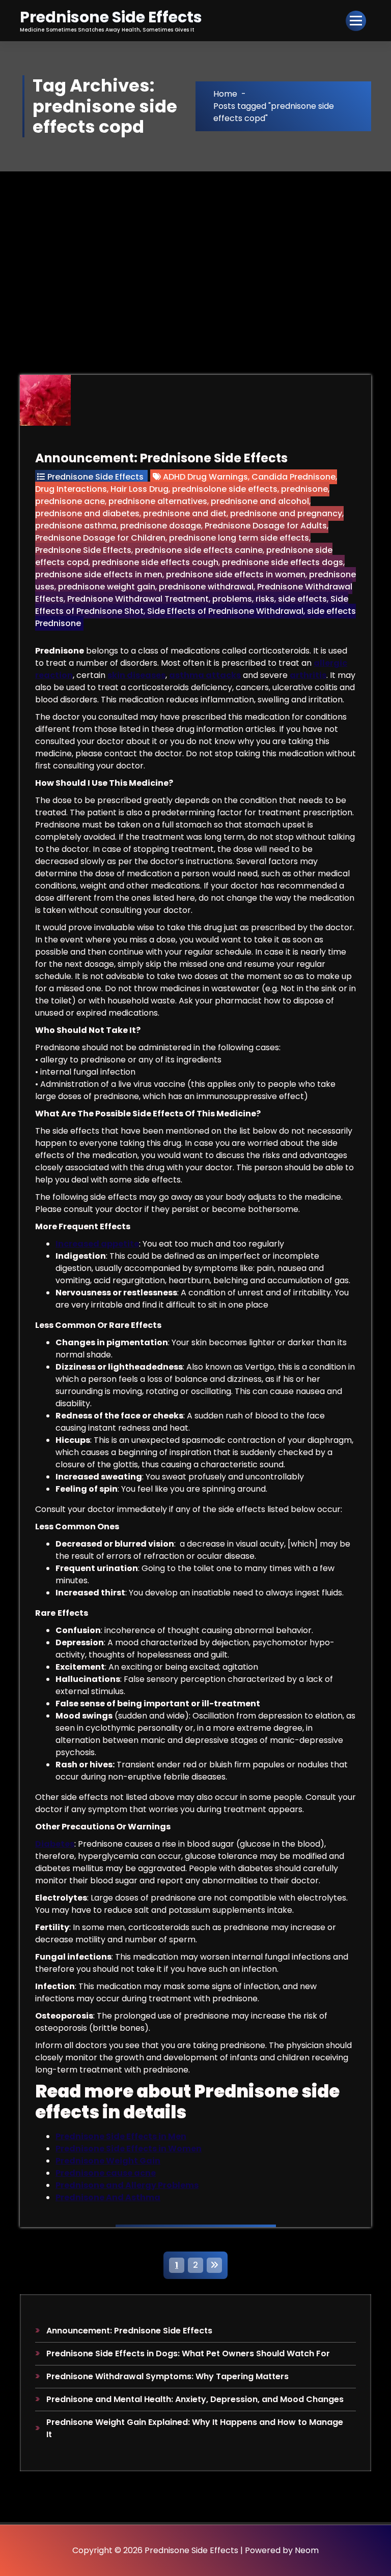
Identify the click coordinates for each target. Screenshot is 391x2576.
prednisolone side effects (225, 489)
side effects (302, 599)
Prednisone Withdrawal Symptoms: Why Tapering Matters (167, 2376)
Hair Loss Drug (139, 489)
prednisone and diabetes (87, 513)
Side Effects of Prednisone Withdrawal (225, 611)
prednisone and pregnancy (286, 513)
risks (265, 599)
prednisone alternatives (158, 501)
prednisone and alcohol (260, 501)
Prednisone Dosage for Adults (266, 526)
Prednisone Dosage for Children (100, 538)
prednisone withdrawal (206, 587)
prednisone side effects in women (236, 574)
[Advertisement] (195, 248)
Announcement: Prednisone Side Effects (161, 458)
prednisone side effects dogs (283, 562)
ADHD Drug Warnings (205, 477)
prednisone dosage (161, 526)
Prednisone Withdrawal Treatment (138, 599)
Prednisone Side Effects (95, 477)
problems (232, 599)
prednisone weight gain (107, 587)
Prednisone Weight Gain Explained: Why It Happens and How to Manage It (195, 2428)
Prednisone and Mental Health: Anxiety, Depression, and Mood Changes (195, 2399)
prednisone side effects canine (199, 550)
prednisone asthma (76, 526)
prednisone (304, 489)
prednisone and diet (185, 513)
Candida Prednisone (294, 477)
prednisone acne (70, 501)
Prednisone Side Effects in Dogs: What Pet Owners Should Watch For (188, 2353)
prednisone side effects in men (99, 574)
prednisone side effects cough (155, 562)
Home (225, 94)
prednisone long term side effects (239, 538)
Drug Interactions (71, 489)
